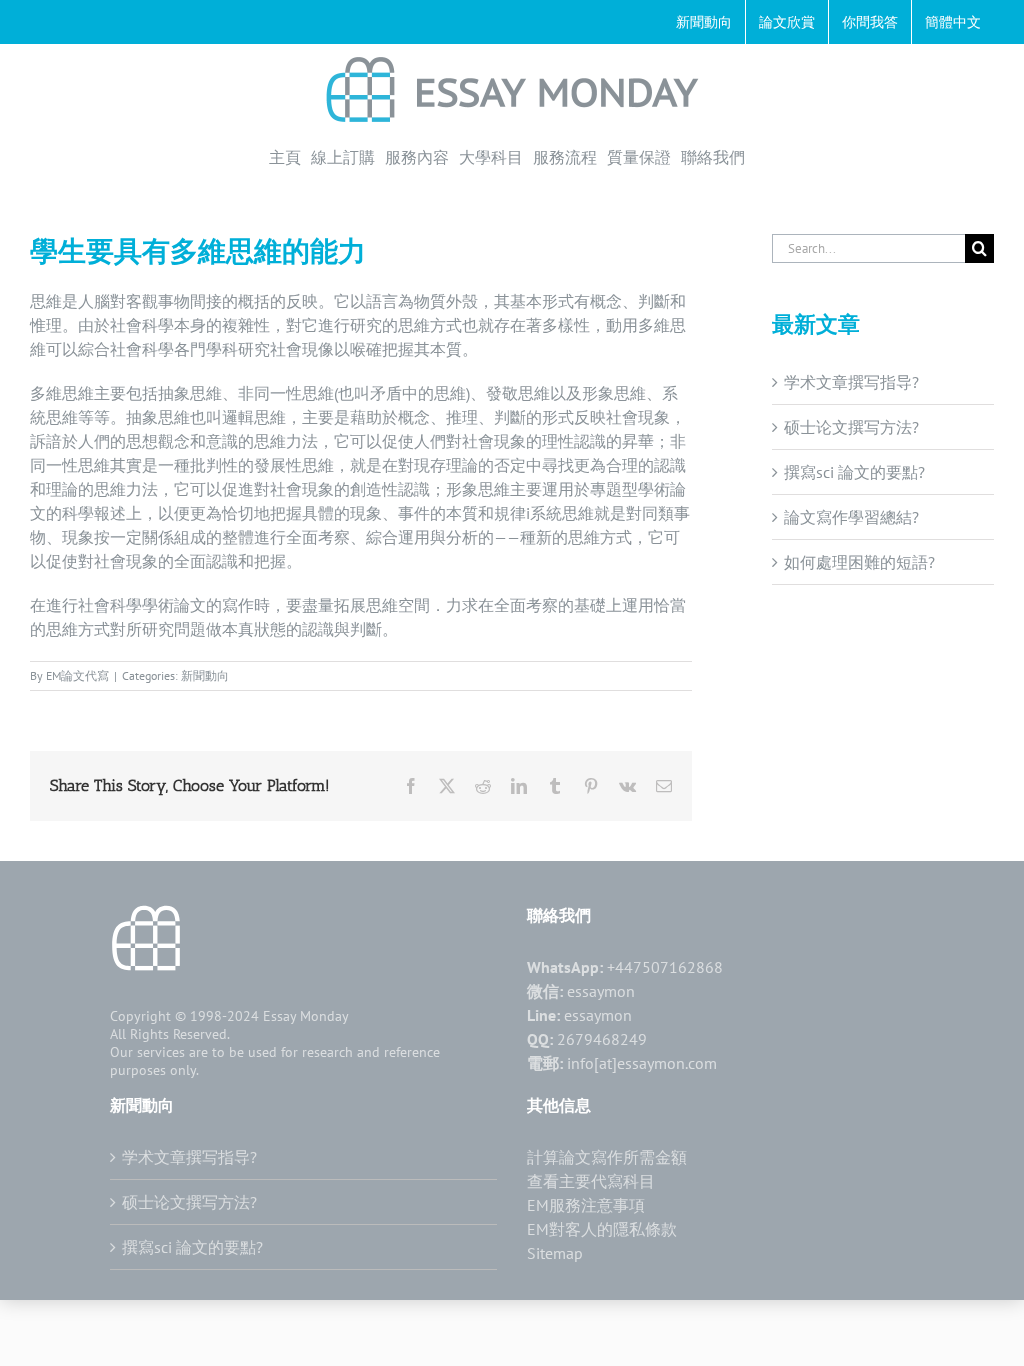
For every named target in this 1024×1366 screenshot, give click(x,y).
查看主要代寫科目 (591, 1181)
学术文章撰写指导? (851, 382)
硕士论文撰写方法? (851, 427)
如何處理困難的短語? (859, 562)
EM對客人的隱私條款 (602, 1229)
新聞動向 (205, 675)
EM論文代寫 (77, 675)
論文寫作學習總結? (851, 517)
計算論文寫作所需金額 (607, 1157)
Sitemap (555, 1253)
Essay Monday (306, 1016)
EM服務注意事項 (586, 1205)
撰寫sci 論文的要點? (854, 472)
